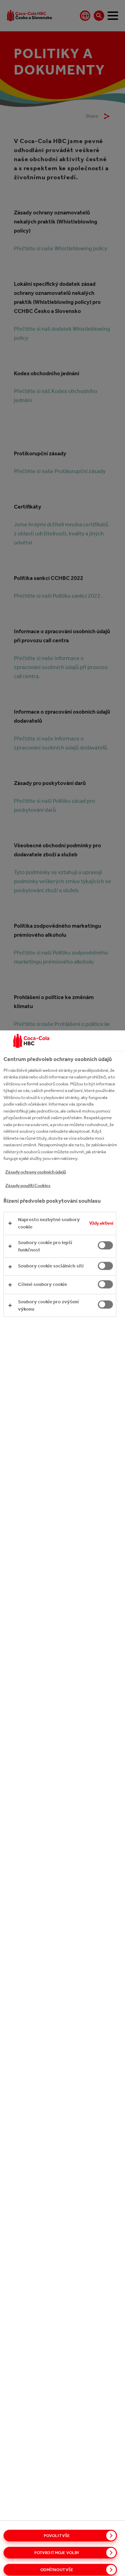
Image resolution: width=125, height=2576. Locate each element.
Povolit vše (57, 2536)
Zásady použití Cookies (28, 1185)
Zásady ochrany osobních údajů (36, 1172)
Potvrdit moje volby (57, 2553)
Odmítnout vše (57, 2570)
